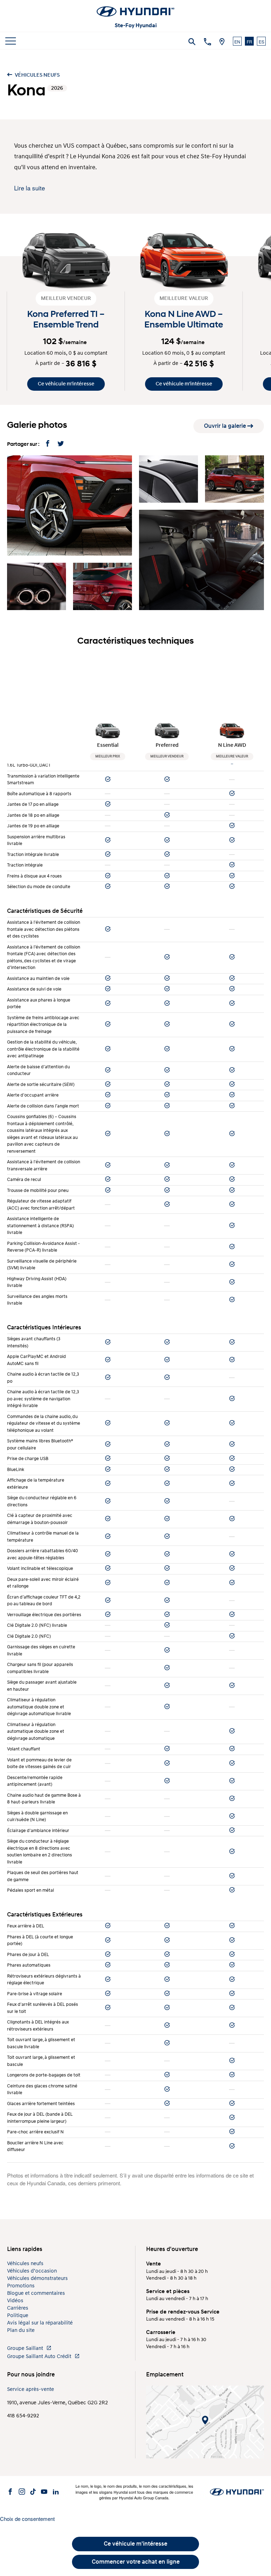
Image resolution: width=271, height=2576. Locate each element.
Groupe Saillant (26, 2348)
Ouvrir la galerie (226, 426)
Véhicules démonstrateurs (37, 2278)
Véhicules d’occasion (32, 2271)
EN (237, 42)
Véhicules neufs (37, 75)
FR (249, 42)
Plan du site (21, 2330)
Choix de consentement (27, 2519)
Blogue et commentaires (36, 2293)
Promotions (21, 2286)
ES (261, 42)
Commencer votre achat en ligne (136, 2562)
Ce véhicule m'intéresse (66, 384)
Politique (18, 2315)
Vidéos (15, 2301)
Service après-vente (31, 2389)
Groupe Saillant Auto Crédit (40, 2356)
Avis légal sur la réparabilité (40, 2323)
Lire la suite (29, 188)
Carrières (18, 2308)
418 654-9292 (23, 2416)
